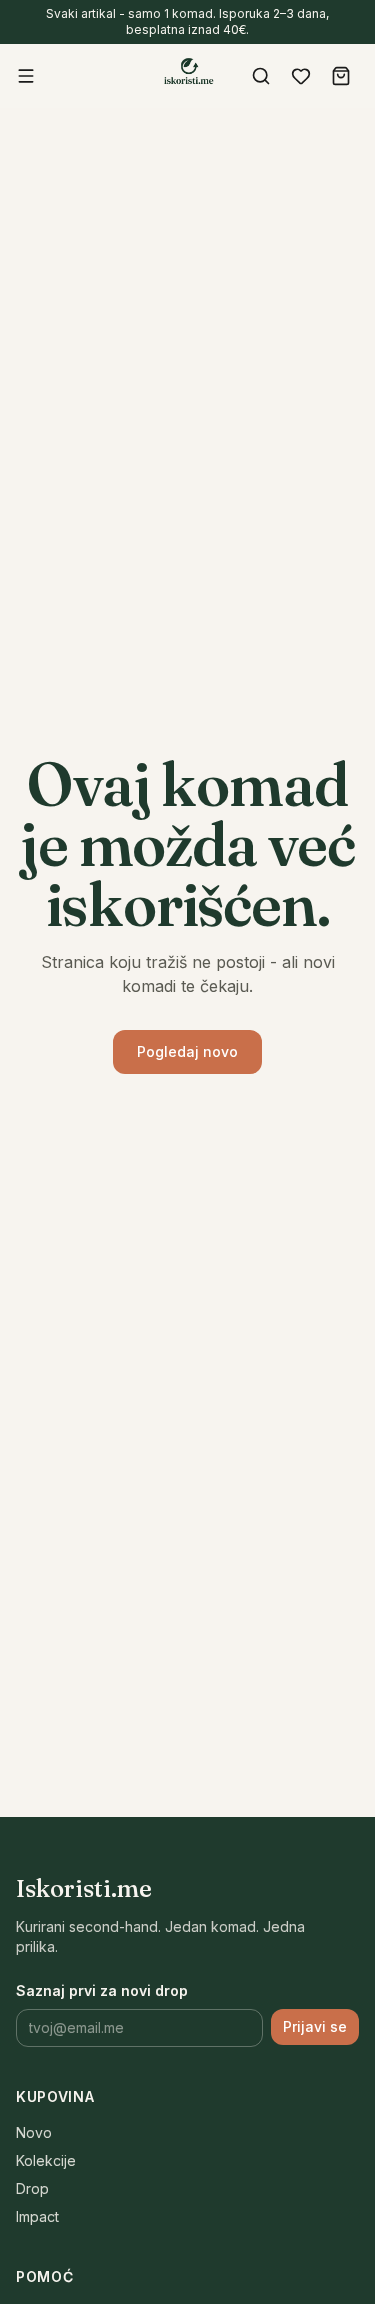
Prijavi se (315, 2026)
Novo (34, 2132)
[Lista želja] (301, 76)
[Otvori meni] (26, 76)
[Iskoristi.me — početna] (188, 74)
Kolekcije (46, 2160)
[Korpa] (341, 76)
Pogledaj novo (187, 1051)
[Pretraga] (261, 76)
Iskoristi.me (84, 1888)
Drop (32, 2188)
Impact (37, 2216)
